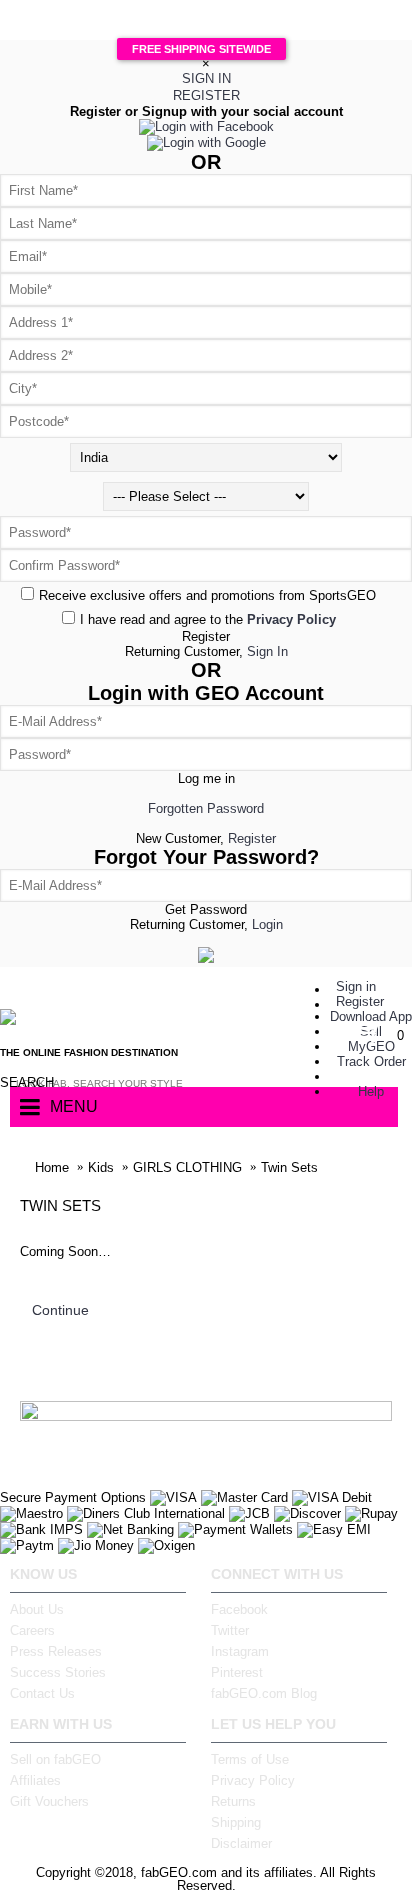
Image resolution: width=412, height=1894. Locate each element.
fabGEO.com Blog (264, 1693)
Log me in (206, 778)
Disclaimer (241, 1843)
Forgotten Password (206, 808)
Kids (101, 1167)
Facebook (239, 1609)
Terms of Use (250, 1759)
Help (371, 1091)
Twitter (230, 1630)
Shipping (236, 1822)
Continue (60, 1310)
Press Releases (56, 1651)
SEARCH (19, 1082)
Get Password (206, 909)
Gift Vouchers (49, 1801)
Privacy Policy (253, 1780)
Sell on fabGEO (55, 1759)
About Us (37, 1609)
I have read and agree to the (208, 619)
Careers (32, 1630)
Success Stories (58, 1672)
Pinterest (237, 1672)
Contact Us (42, 1693)
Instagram (240, 1651)
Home (52, 1167)
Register (206, 636)
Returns (233, 1801)
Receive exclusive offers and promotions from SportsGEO (207, 595)
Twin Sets (289, 1167)
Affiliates (35, 1780)
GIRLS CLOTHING (187, 1167)
